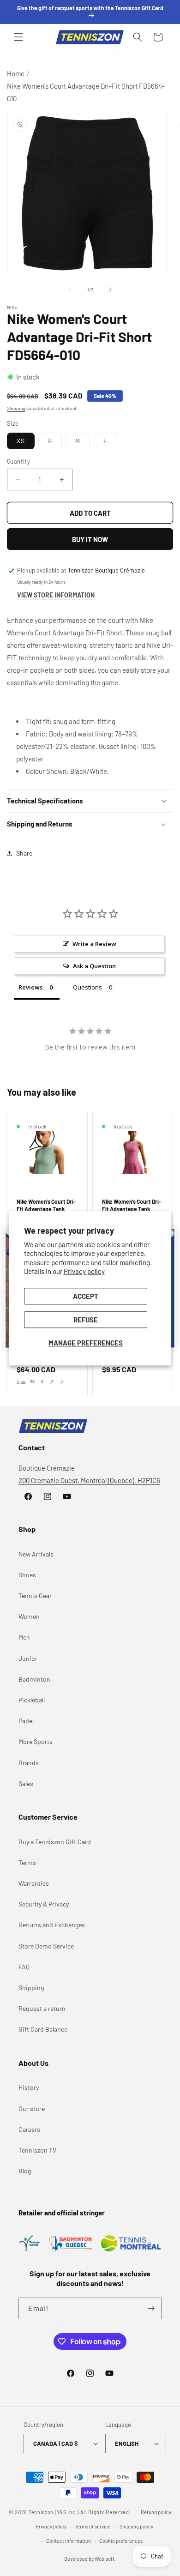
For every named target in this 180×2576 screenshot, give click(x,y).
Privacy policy (84, 1272)
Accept (86, 1296)
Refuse (86, 1320)
